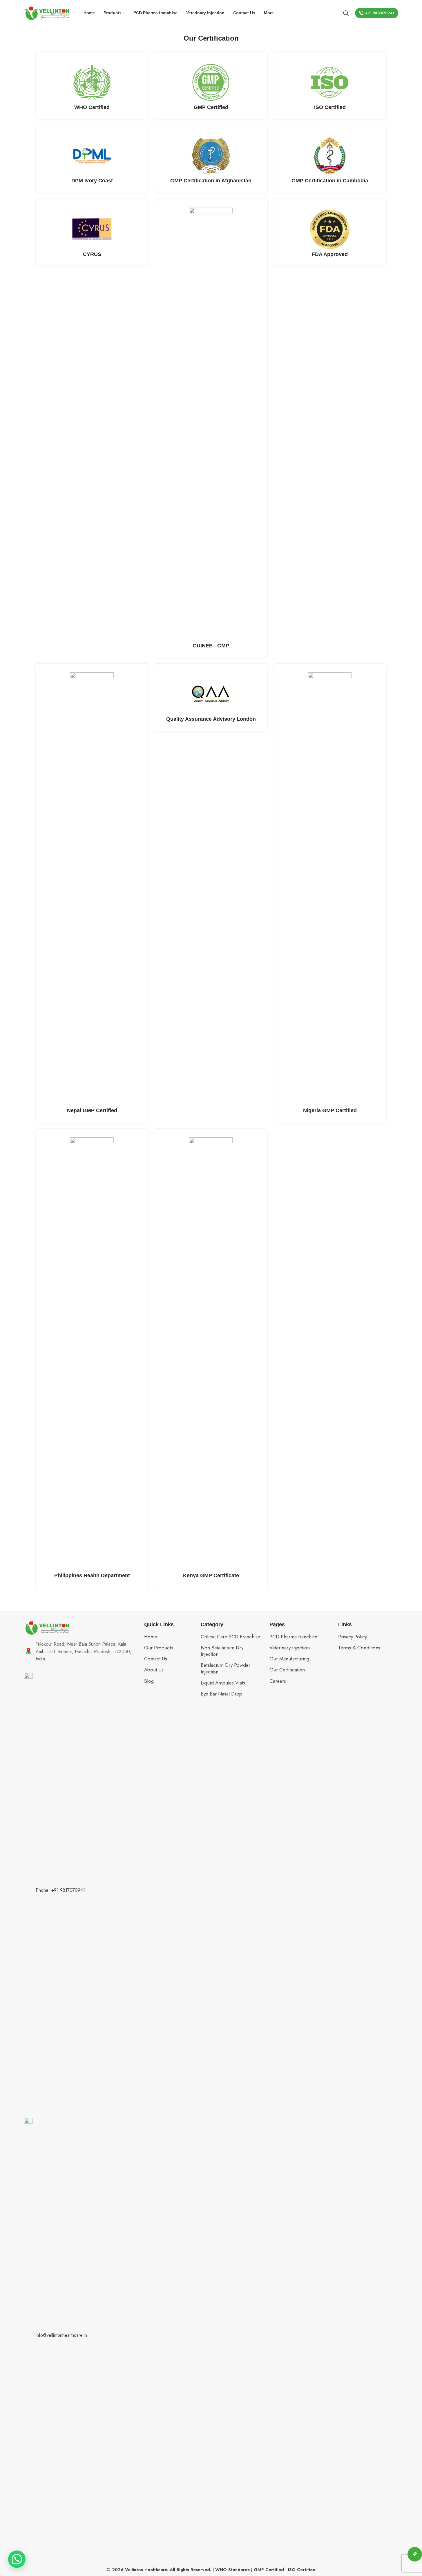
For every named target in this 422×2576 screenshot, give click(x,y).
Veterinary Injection (290, 1648)
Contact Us (156, 1659)
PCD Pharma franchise (293, 1637)
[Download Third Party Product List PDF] (415, 2554)
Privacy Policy (353, 1637)
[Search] (346, 13)
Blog (149, 1681)
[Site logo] (47, 12)
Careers (278, 1681)
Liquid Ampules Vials (223, 1683)
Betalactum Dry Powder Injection (226, 1668)
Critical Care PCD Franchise (230, 1637)
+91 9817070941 (380, 13)
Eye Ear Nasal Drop (221, 1694)
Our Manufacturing (289, 1659)
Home (151, 1637)
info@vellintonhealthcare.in (61, 2335)
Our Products (159, 1648)
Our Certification (287, 1670)
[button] (17, 2559)
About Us (154, 1670)
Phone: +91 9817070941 (60, 1890)
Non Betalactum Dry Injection (222, 1651)
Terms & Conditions (359, 1648)
